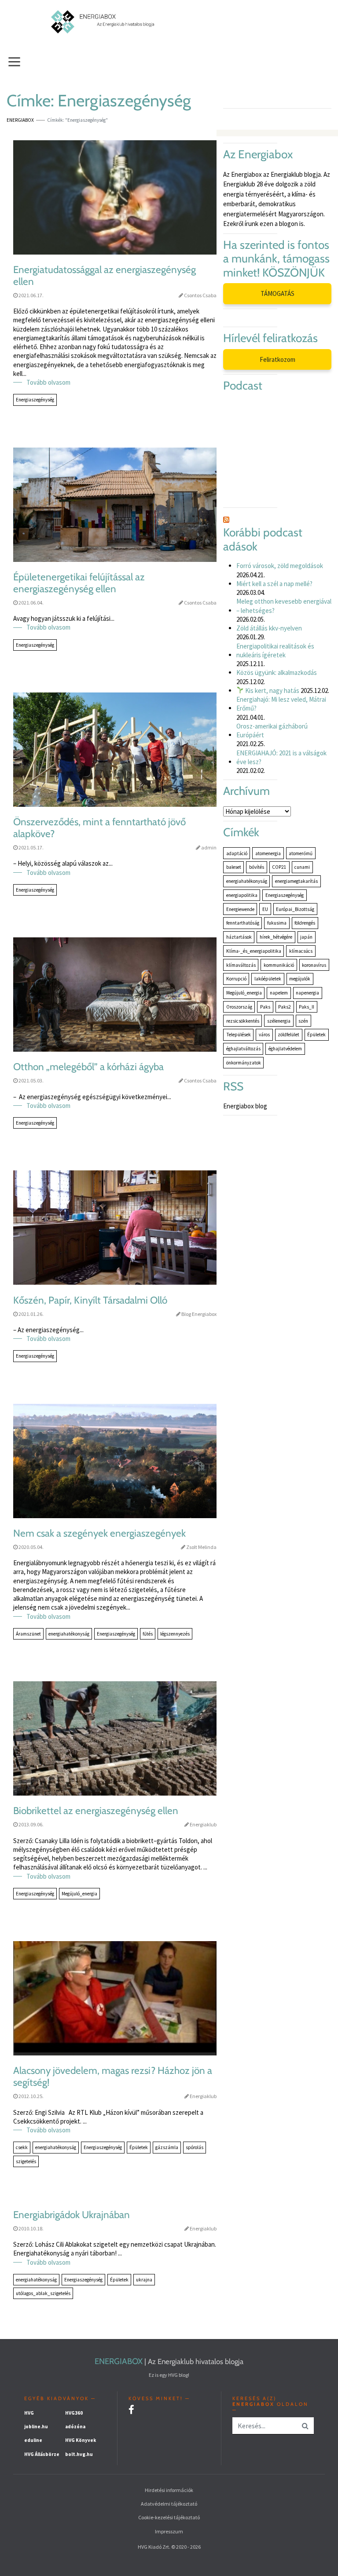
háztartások (239, 937)
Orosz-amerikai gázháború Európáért (272, 731)
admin (209, 847)
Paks (265, 1007)
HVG (29, 2413)
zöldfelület (288, 1035)
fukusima (277, 923)
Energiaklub (203, 1824)
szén (303, 1021)
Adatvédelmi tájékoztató (169, 2504)
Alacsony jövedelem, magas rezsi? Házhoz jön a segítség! (113, 2077)
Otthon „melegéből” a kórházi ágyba (88, 1067)
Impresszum (169, 2531)
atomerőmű (301, 853)
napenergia (307, 993)
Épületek (139, 2147)
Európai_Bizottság (295, 909)
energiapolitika (242, 895)
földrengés (305, 923)
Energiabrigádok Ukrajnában (72, 2215)
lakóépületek (268, 979)
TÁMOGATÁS (277, 293)
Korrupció (236, 979)
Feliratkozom (277, 359)
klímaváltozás (241, 965)
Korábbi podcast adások (263, 540)
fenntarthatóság (243, 923)
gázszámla (167, 2147)
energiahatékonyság (69, 1634)
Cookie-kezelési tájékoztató (169, 2517)
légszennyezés (175, 1634)
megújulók (300, 979)
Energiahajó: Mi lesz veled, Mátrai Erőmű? (281, 704)
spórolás (195, 2147)
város (264, 1035)
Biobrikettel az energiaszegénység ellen (96, 1811)
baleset (234, 867)
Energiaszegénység (35, 400)
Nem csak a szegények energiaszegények (99, 1533)
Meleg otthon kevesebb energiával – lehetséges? (284, 606)
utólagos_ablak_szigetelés (43, 2293)
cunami (302, 867)
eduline (33, 2440)
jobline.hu (36, 2427)
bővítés (257, 867)
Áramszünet (28, 1634)
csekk (22, 2147)
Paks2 (285, 1007)
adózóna (75, 2427)
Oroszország (239, 1007)
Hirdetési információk (169, 2490)
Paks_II (307, 1007)
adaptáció (237, 853)
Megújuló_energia (79, 1894)
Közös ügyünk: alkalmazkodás (277, 672)
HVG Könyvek (81, 2440)
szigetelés (26, 2161)
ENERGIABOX (119, 2361)
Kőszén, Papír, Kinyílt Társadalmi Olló (90, 1300)
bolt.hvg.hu (79, 2454)
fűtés (148, 1634)
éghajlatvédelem (285, 1049)
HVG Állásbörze (42, 2454)
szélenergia (279, 1021)
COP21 (279, 867)
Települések (239, 1035)
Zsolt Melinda (201, 1547)
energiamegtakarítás (296, 881)
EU (265, 909)
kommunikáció (279, 965)
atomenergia (268, 853)
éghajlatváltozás (243, 1049)
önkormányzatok (244, 1063)
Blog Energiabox (199, 1314)
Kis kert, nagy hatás (272, 690)
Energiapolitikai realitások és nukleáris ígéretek (275, 650)
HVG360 (74, 2413)
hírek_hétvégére (276, 937)
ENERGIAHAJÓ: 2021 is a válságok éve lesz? (281, 757)
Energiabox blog (245, 1106)
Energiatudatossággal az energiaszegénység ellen (105, 276)
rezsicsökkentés (243, 1021)
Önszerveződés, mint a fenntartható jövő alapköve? (99, 828)
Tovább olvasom (48, 382)
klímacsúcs (301, 951)
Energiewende (240, 909)
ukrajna (144, 2280)
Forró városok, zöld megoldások (280, 566)
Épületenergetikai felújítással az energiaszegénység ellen (79, 583)
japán (306, 937)
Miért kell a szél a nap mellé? (274, 584)
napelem (279, 993)
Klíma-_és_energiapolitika (254, 951)
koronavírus (314, 965)
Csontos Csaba (200, 295)
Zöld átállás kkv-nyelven (269, 628)
